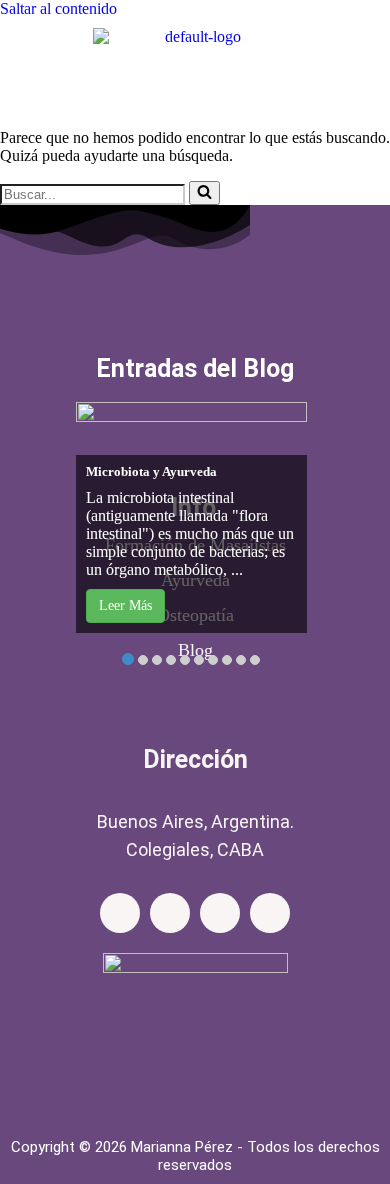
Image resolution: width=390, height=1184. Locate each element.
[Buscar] (204, 193)
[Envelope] (220, 913)
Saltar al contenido (58, 8)
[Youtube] (270, 913)
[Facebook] (120, 913)
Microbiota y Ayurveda (151, 471)
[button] (195, 84)
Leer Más (125, 605)
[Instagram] (170, 913)
